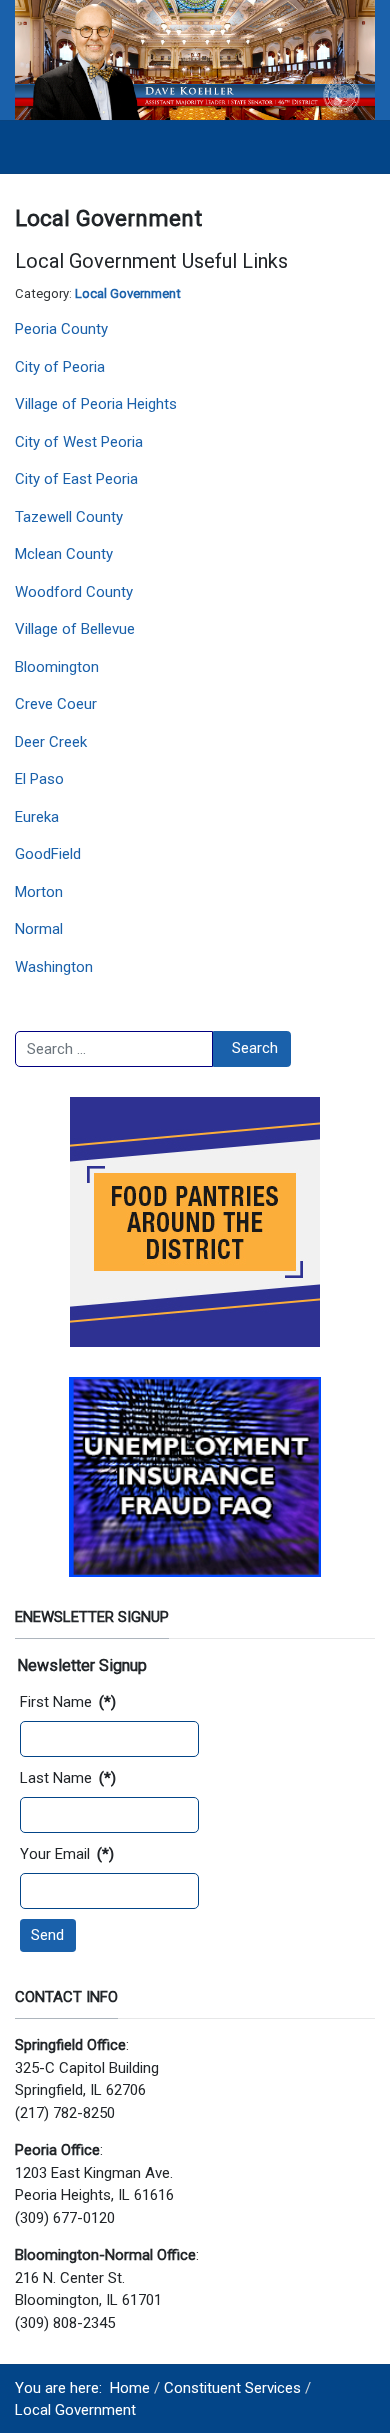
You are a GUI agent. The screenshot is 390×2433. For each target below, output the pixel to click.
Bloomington (57, 667)
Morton (39, 892)
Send (47, 1935)
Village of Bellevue (75, 629)
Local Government (128, 293)
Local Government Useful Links (151, 261)
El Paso (39, 779)
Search (255, 1048)
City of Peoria (60, 367)
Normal (39, 929)
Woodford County (74, 592)
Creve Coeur (56, 704)
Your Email (67, 1854)
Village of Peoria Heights (96, 404)
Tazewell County (69, 517)
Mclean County (64, 554)
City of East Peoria (76, 479)
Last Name (68, 1778)
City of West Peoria (79, 442)
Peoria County (61, 329)
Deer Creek (51, 742)
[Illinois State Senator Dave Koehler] (195, 59)
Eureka (37, 817)
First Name (68, 1702)
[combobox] (114, 1049)
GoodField (48, 854)
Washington (54, 967)
